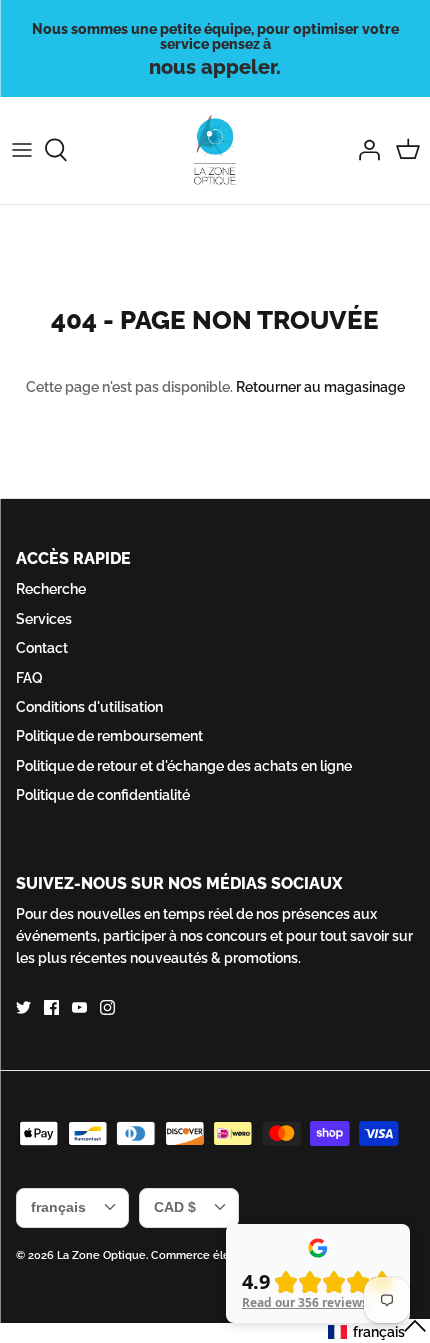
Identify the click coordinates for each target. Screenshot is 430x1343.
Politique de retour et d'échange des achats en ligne (184, 766)
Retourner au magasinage (320, 387)
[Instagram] (107, 1007)
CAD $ (175, 1207)
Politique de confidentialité (103, 795)
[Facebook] (51, 1007)
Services (44, 619)
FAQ (29, 678)
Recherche (51, 589)
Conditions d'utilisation (89, 707)
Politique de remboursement (109, 736)
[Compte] (364, 150)
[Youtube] (79, 1007)
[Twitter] (23, 1007)
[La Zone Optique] (215, 150)
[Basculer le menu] (22, 150)
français (58, 1207)
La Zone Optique (101, 1255)
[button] (378, 1331)
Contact (42, 648)
